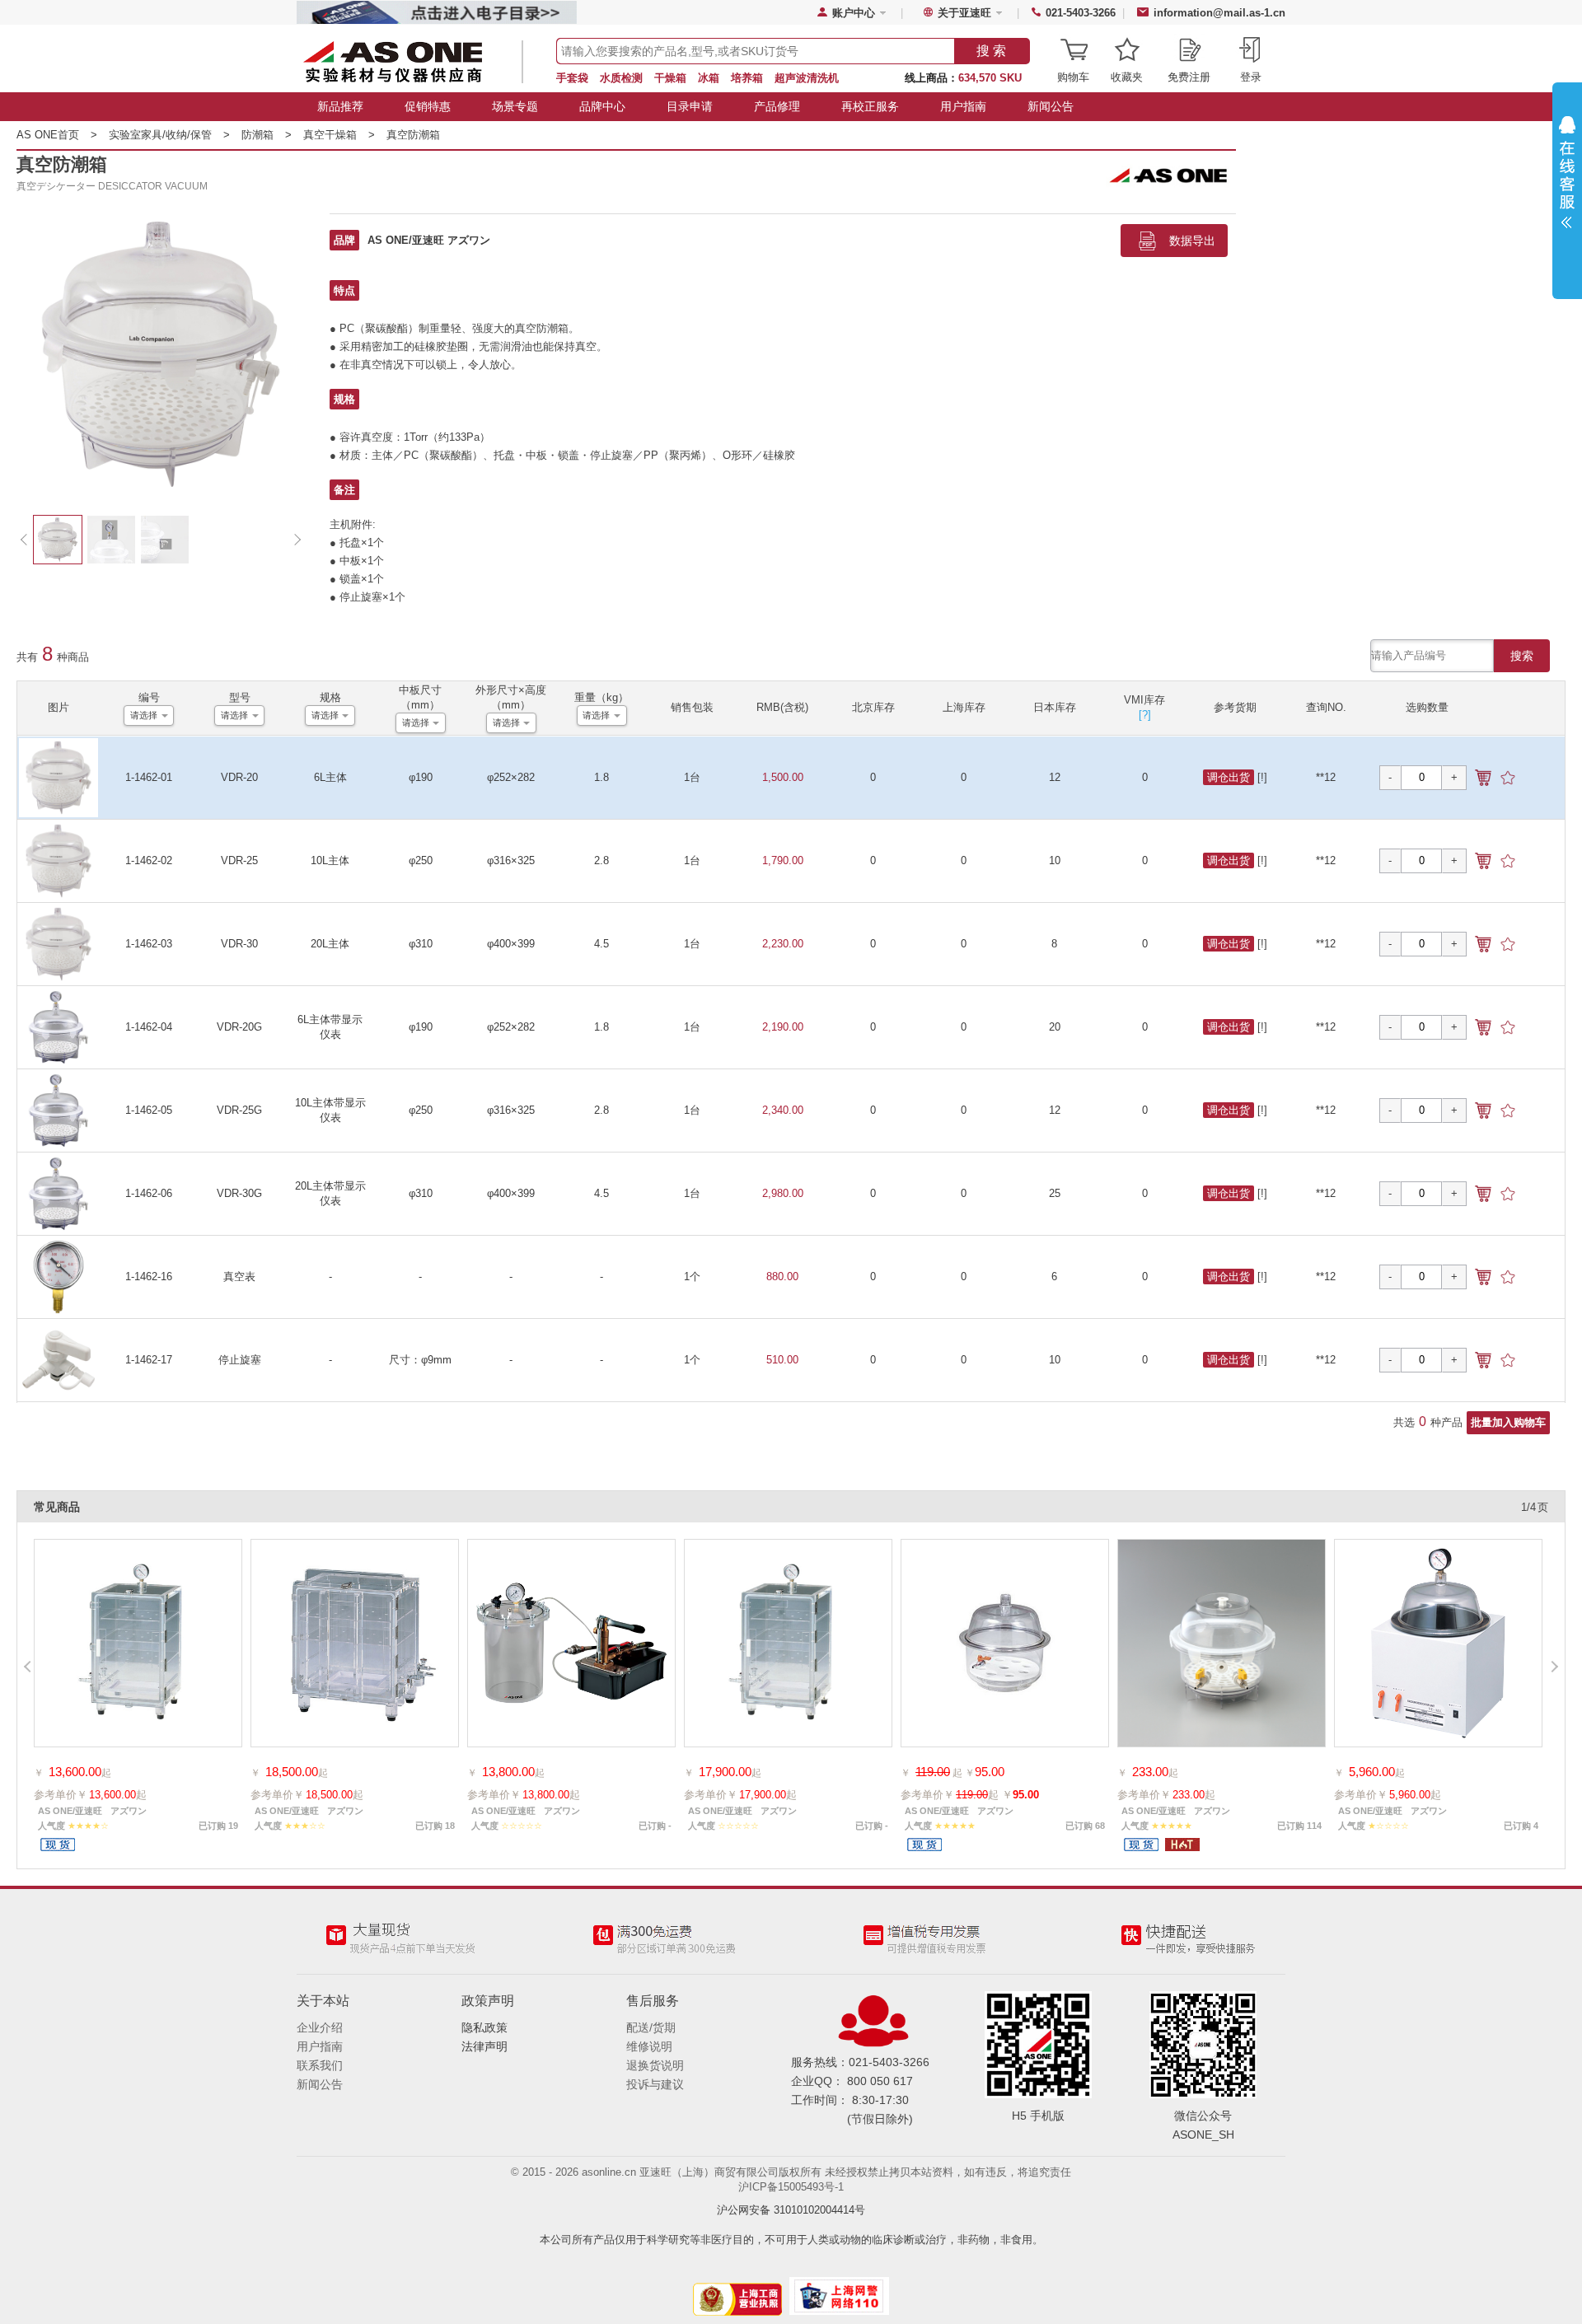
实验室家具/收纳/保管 (169, 135)
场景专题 (515, 106)
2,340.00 (783, 1110)
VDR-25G (239, 1110)
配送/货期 (651, 2027)
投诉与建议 (655, 2084)
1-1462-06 (149, 1193)
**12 (1326, 777)
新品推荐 (340, 106)
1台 (692, 777)
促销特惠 (428, 106)
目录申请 (690, 106)
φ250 (421, 860)
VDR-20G (239, 1027)
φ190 (421, 777)
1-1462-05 (149, 1110)
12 (1055, 777)
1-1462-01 (149, 777)
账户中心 (854, 13)
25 (1055, 1193)
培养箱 (747, 78)
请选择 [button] (144, 715)
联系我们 (320, 2065)
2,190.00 (783, 1027)
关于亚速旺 (964, 13)
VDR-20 (239, 777)
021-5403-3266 (1081, 13)
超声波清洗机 (807, 78)
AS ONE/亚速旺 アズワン (429, 240)
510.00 (782, 1360)
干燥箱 (670, 78)
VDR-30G (239, 1193)
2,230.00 (783, 944)
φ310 (421, 944)
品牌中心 (602, 106)
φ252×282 (511, 777)
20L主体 (330, 944)
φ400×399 (511, 944)
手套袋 (572, 78)
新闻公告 (1051, 106)
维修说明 (649, 2046)
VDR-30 (239, 944)
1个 (692, 1277)
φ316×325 (511, 860)
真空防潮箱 (413, 135)
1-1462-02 (149, 860)
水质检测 (621, 78)
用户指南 (963, 106)
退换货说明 (655, 2065)
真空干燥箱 (339, 135)
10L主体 (330, 860)
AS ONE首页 (57, 135)
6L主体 (330, 777)
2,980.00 (783, 1193)
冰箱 (709, 78)
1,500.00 (783, 777)
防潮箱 (267, 135)
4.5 (601, 944)
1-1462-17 (149, 1360)
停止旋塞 (240, 1360)
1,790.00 (783, 860)
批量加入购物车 (1508, 1422)
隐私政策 (484, 2027)
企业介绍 (320, 2027)
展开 (1567, 176)
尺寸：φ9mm (420, 1360)
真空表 (239, 1277)
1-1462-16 (149, 1277)
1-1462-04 (149, 1027)
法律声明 (484, 2046)
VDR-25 (239, 860)
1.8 (601, 777)
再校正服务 (870, 106)
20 (1055, 1027)
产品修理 (777, 106)
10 (1055, 860)
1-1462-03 (149, 944)
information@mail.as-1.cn (1219, 13)
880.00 (782, 1277)
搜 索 (991, 51)
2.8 (601, 860)
